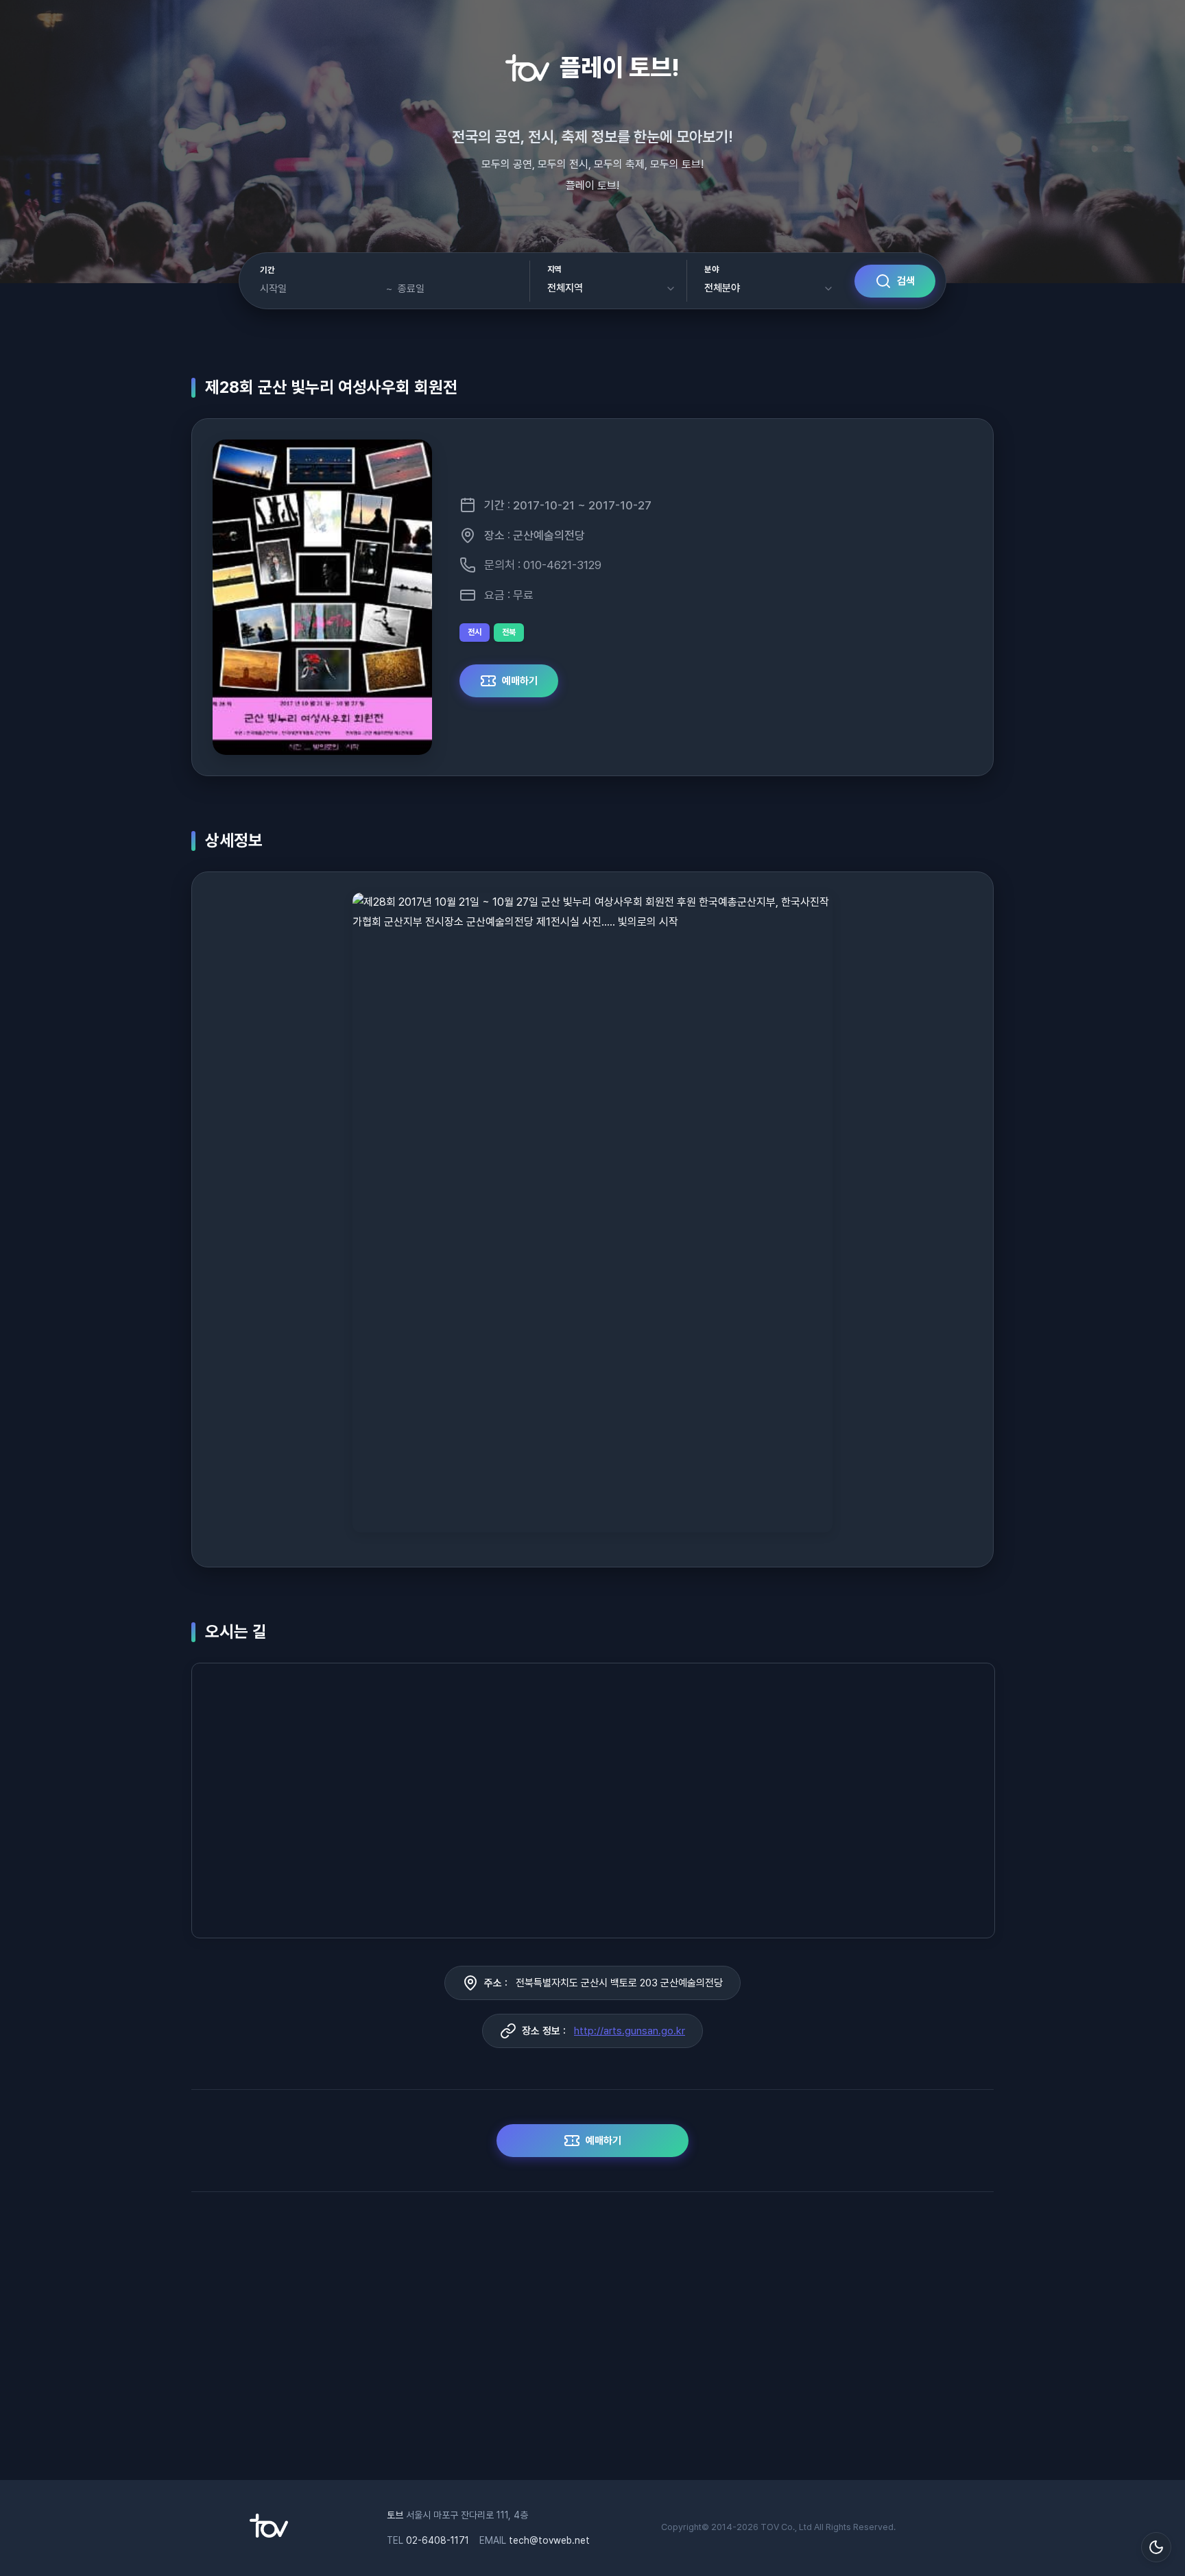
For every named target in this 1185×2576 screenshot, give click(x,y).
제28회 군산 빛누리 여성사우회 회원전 (331, 387)
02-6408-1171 (438, 2540)
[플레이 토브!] (269, 2534)
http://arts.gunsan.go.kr (630, 2031)
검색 (906, 281)
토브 (395, 2515)
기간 (267, 270)
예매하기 (520, 681)
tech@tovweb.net (549, 2540)
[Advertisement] (592, 2343)
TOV (770, 2527)
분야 (711, 269)
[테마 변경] (1156, 2547)
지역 (554, 269)
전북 (509, 632)
